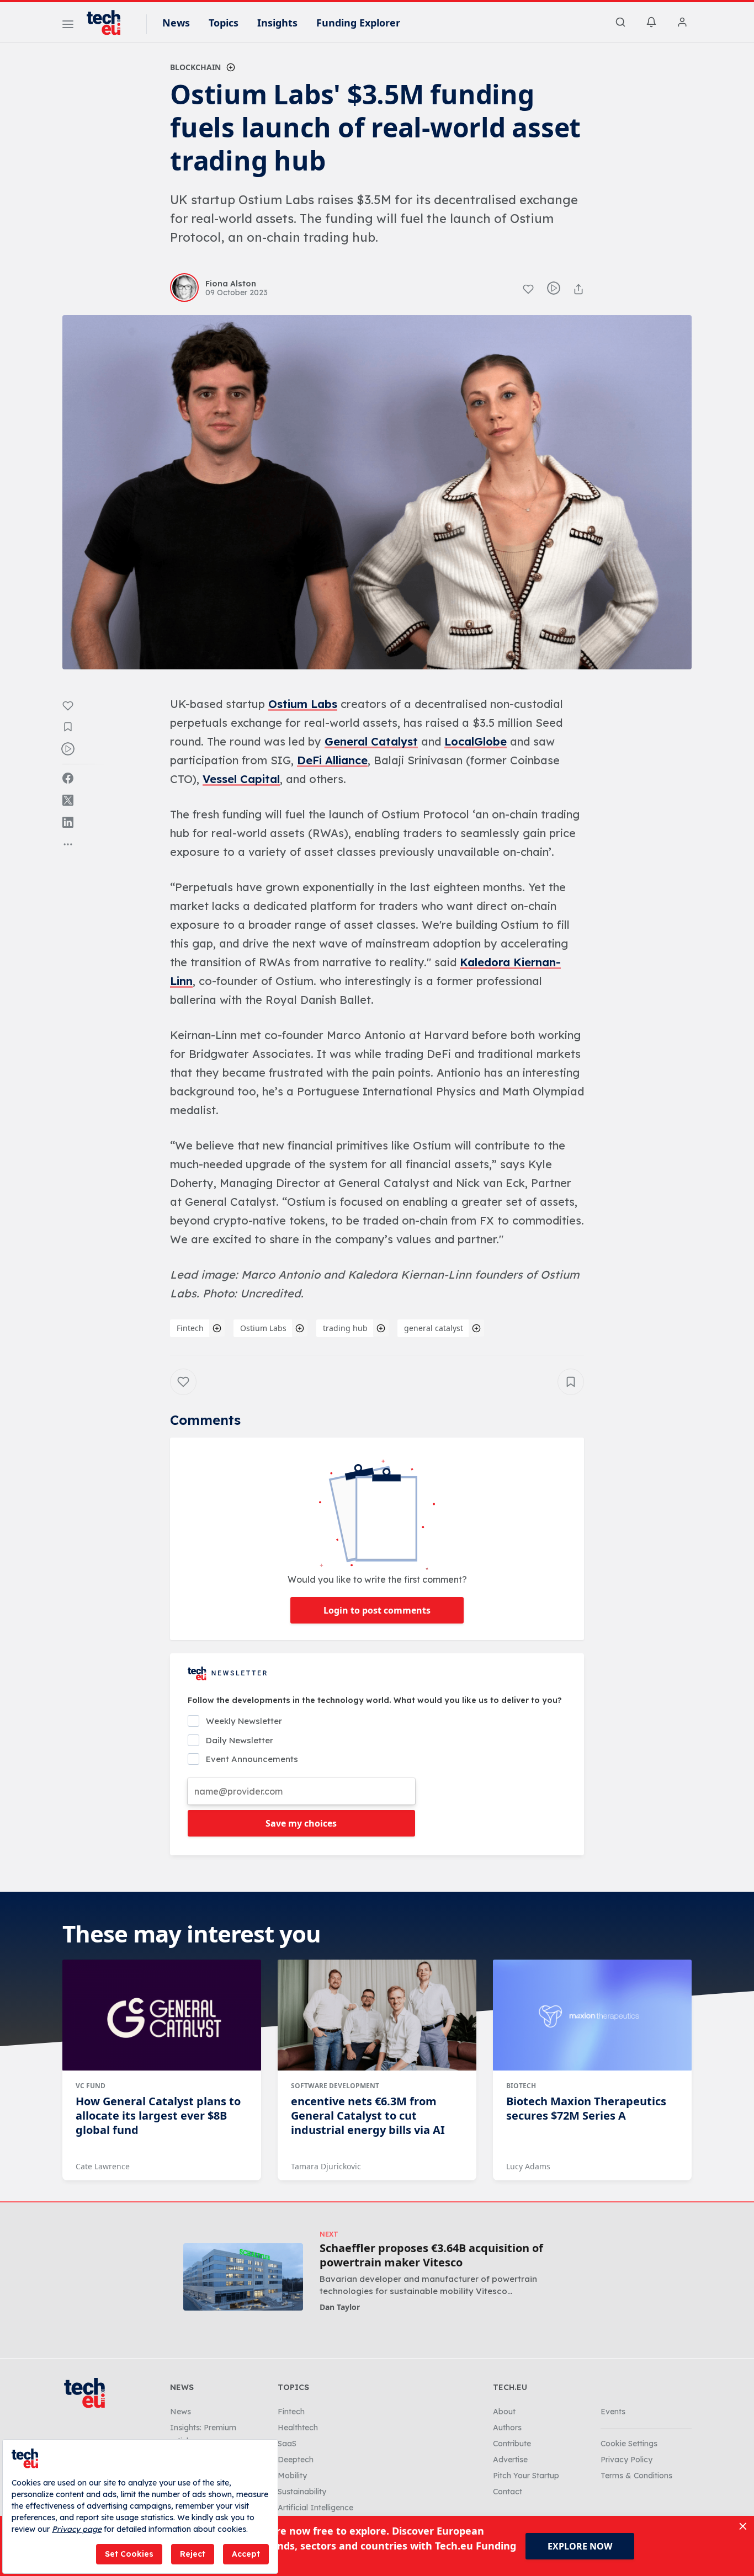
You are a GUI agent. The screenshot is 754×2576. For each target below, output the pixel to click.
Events (613, 2412)
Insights (277, 23)
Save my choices (301, 1823)
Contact (508, 2492)
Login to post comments (377, 1610)
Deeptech (296, 2460)
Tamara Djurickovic (326, 2166)
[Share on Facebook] (68, 778)
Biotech (521, 2086)
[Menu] (68, 26)
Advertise (510, 2460)
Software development (335, 2086)
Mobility (292, 2476)
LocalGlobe (476, 741)
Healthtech (298, 2428)
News (176, 23)
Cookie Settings (629, 2444)
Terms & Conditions (636, 2476)
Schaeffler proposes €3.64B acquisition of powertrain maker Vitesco (431, 2255)
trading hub (345, 1328)
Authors (507, 2428)
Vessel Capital (241, 779)
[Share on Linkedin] (68, 822)
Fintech (190, 1328)
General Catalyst (371, 741)
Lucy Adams (528, 2166)
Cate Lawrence (103, 2166)
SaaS (287, 2444)
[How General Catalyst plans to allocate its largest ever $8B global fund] (162, 2015)
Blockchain (195, 67)
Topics (224, 23)
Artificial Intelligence (315, 2508)
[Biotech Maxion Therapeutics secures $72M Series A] (592, 2015)
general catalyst (434, 1328)
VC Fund (91, 2086)
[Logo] (109, 23)
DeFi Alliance (332, 760)
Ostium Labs (303, 704)
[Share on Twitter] (68, 800)
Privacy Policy (626, 2460)
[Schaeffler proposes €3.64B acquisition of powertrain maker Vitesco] (243, 2277)
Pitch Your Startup (526, 2476)
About (504, 2412)
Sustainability (302, 2492)
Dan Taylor (340, 2307)
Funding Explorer (358, 23)
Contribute (512, 2444)
